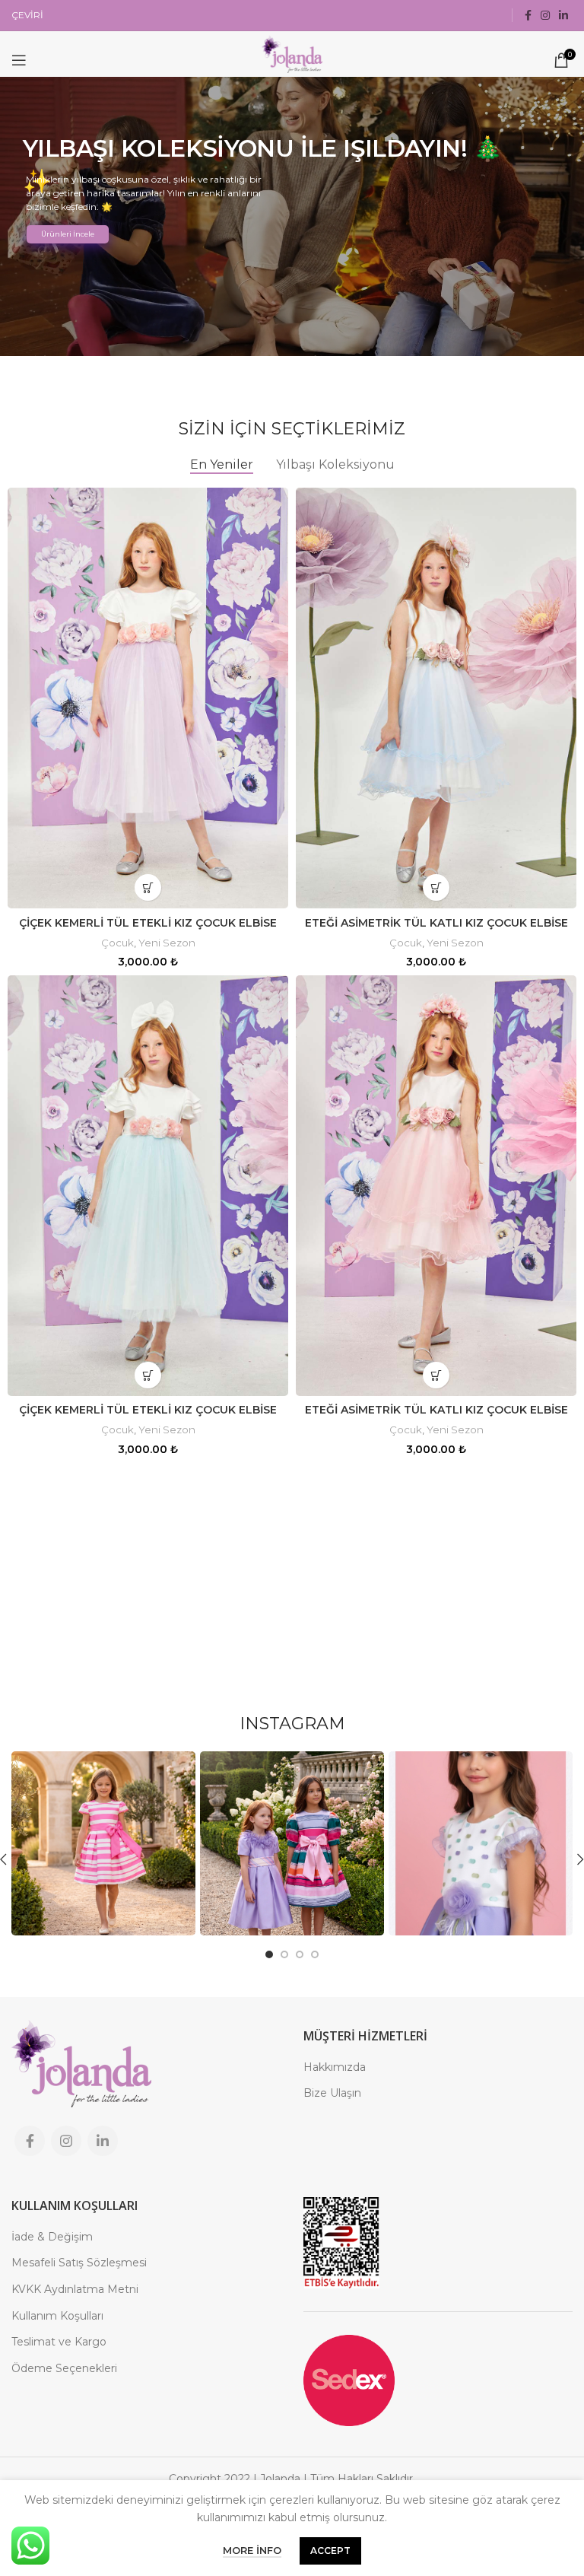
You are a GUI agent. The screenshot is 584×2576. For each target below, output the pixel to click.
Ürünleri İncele (68, 234)
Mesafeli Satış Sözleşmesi (79, 2263)
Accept (330, 2551)
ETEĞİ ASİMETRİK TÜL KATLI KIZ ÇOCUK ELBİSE (436, 923)
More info (252, 2550)
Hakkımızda (335, 2067)
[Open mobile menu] (19, 60)
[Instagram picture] (103, 1843)
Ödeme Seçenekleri (64, 2368)
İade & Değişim (52, 2237)
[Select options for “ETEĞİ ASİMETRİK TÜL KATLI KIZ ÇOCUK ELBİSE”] (436, 887)
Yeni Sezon (167, 943)
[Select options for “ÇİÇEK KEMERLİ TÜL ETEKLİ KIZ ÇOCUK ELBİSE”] (148, 887)
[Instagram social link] (545, 15)
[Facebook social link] (528, 15)
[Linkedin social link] (563, 15)
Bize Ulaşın (332, 2093)
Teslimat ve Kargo (59, 2342)
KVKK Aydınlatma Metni (75, 2289)
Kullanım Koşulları (57, 2316)
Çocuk (117, 943)
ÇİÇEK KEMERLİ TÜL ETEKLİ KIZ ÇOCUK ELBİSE (148, 923)
